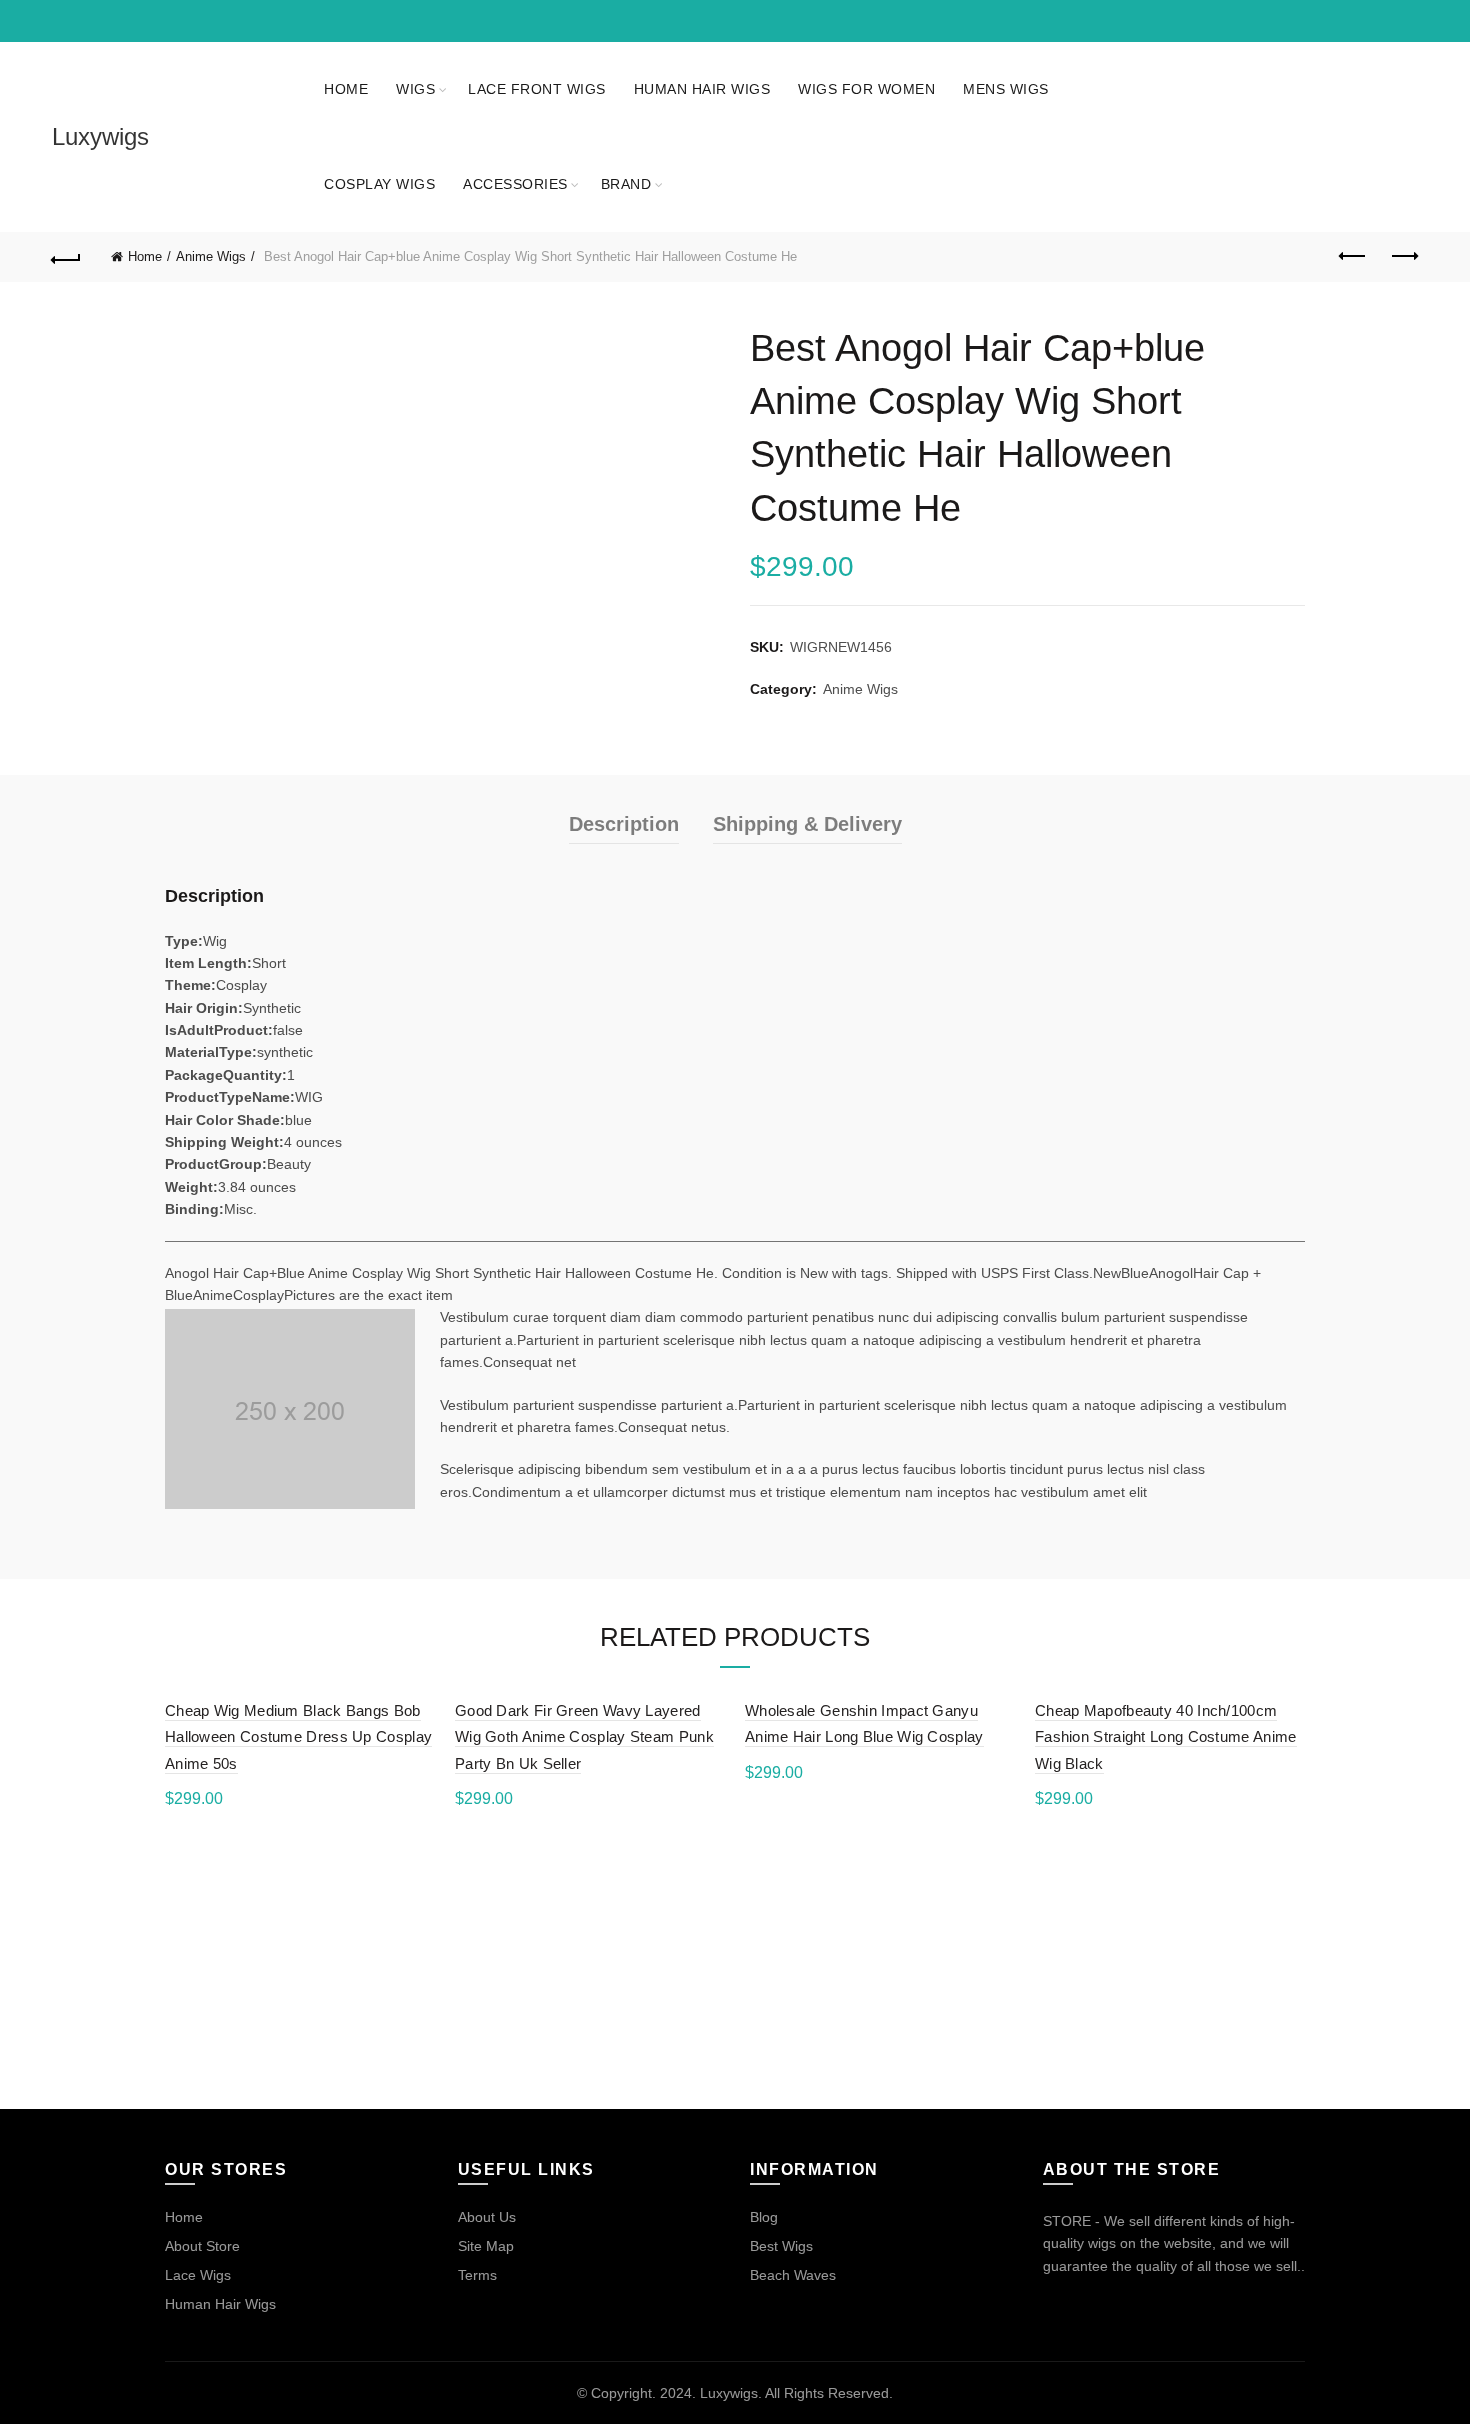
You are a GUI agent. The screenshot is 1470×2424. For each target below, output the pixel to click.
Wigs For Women (866, 89)
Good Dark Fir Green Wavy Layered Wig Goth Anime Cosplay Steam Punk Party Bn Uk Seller (584, 1737)
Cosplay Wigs (379, 184)
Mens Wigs (1006, 89)
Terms (477, 2275)
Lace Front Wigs (537, 89)
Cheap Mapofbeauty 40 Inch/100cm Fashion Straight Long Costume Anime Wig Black (1166, 1737)
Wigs (415, 89)
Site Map (486, 2246)
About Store (202, 2246)
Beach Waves (793, 2275)
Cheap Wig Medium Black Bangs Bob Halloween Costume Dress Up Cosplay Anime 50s (298, 1737)
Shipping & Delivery (807, 824)
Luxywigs (100, 136)
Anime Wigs (211, 256)
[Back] (67, 257)
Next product (1403, 257)
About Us (487, 2217)
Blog (764, 2217)
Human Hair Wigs (702, 89)
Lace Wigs (198, 2275)
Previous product (1353, 257)
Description (624, 824)
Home (346, 89)
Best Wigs (781, 2246)
